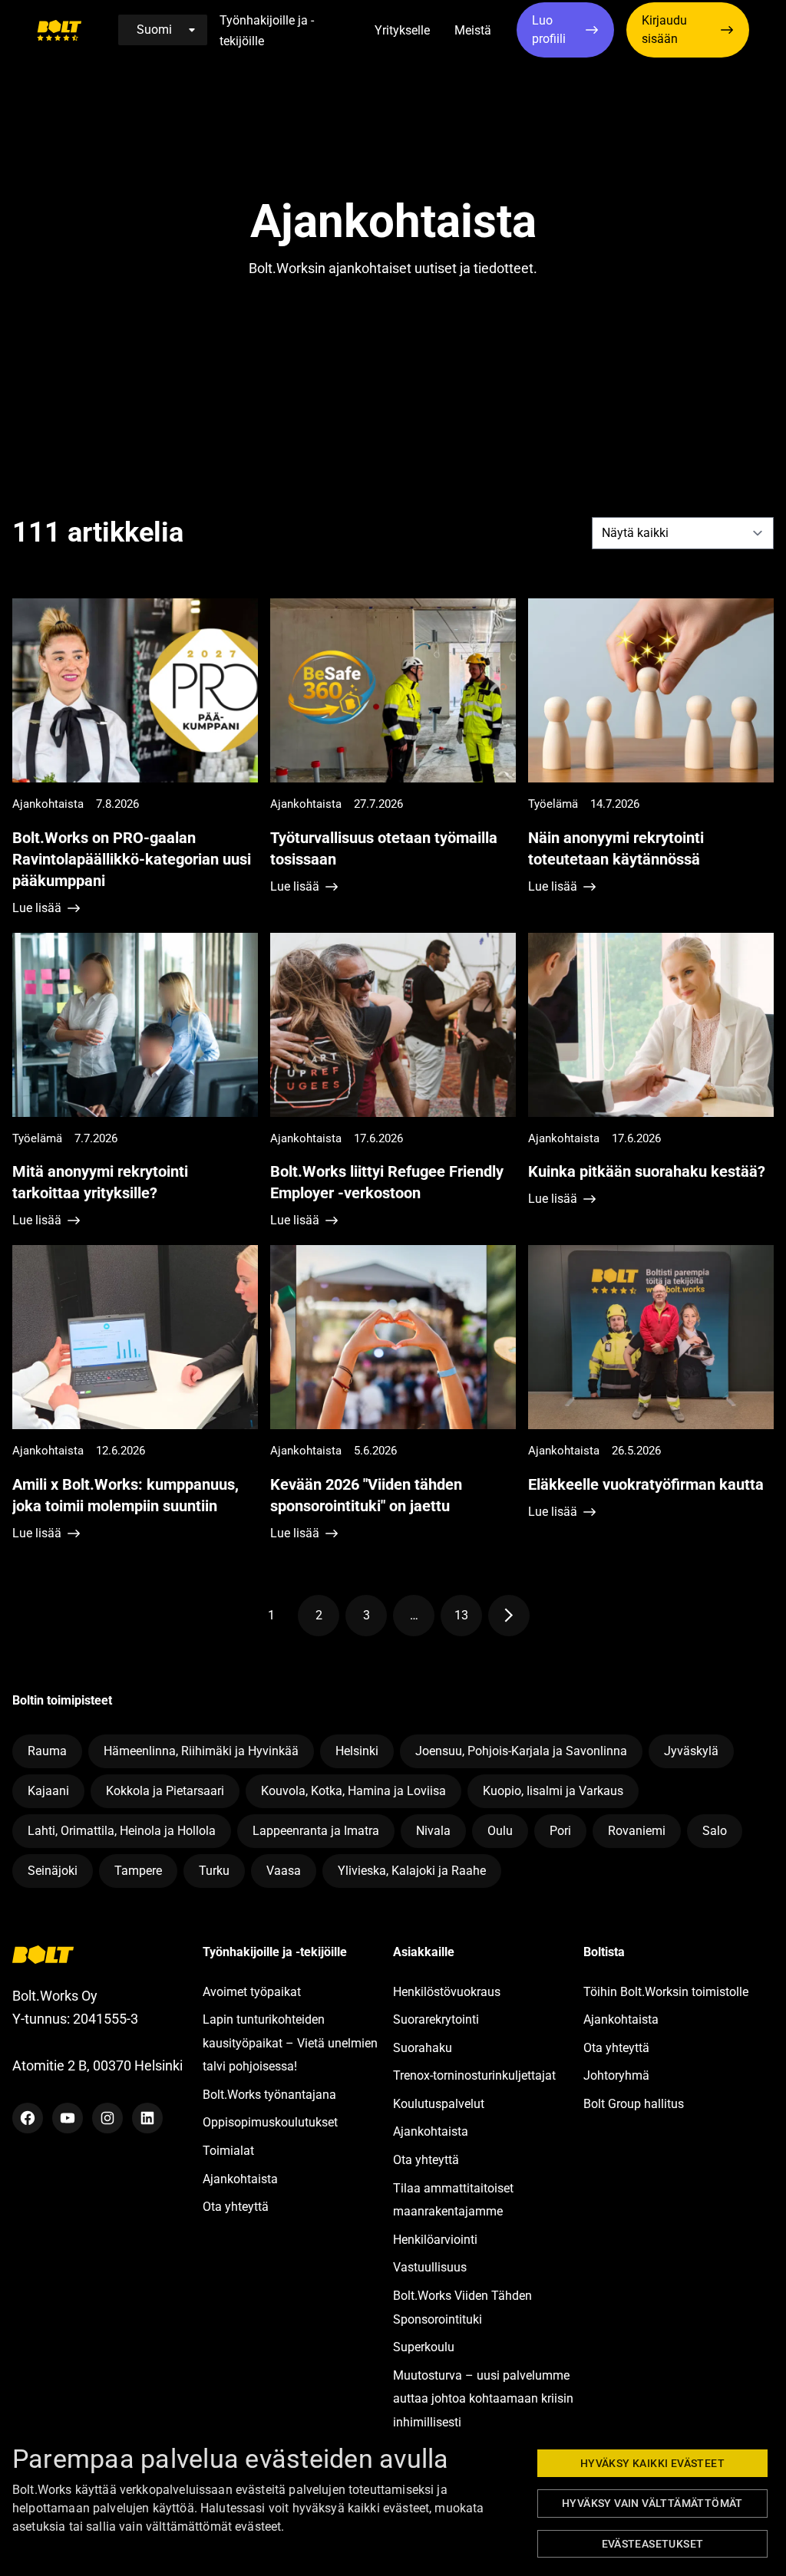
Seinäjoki (53, 1871)
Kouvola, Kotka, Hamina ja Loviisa (353, 1791)
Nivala (433, 1831)
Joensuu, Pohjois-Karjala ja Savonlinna (521, 1751)
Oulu (500, 1831)
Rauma (47, 1751)
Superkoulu (424, 2347)
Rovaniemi (637, 1831)
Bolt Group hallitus (634, 2104)
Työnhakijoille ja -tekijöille (267, 31)
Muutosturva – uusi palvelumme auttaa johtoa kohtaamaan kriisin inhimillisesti (483, 2399)
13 (468, 1618)
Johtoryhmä (616, 2075)
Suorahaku (423, 2048)
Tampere (138, 1871)
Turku (214, 1871)
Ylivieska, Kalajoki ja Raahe (412, 1871)
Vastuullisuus (430, 2267)
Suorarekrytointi (436, 2019)
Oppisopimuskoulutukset (270, 2122)
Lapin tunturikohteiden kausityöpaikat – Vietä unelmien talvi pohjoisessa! (290, 2043)
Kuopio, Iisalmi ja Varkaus (553, 1791)
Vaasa (284, 1871)
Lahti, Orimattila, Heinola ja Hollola (122, 1831)
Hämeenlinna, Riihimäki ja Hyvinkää (201, 1751)
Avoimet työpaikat (252, 1992)
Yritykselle (402, 30)
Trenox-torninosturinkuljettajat (474, 2075)
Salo (715, 1831)
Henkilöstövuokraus (447, 1992)
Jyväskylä (691, 1751)
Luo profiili (549, 30)
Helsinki (357, 1751)
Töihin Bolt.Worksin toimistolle (666, 1992)
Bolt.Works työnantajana (269, 2095)
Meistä (473, 30)
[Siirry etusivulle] (59, 30)
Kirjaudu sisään (664, 30)
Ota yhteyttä (236, 2207)
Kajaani (48, 1791)
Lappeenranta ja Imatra (316, 1831)
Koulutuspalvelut (439, 2104)
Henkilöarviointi (435, 2240)
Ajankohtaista (240, 2179)
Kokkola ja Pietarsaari (165, 1791)
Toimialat (228, 2151)
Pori (560, 1831)
